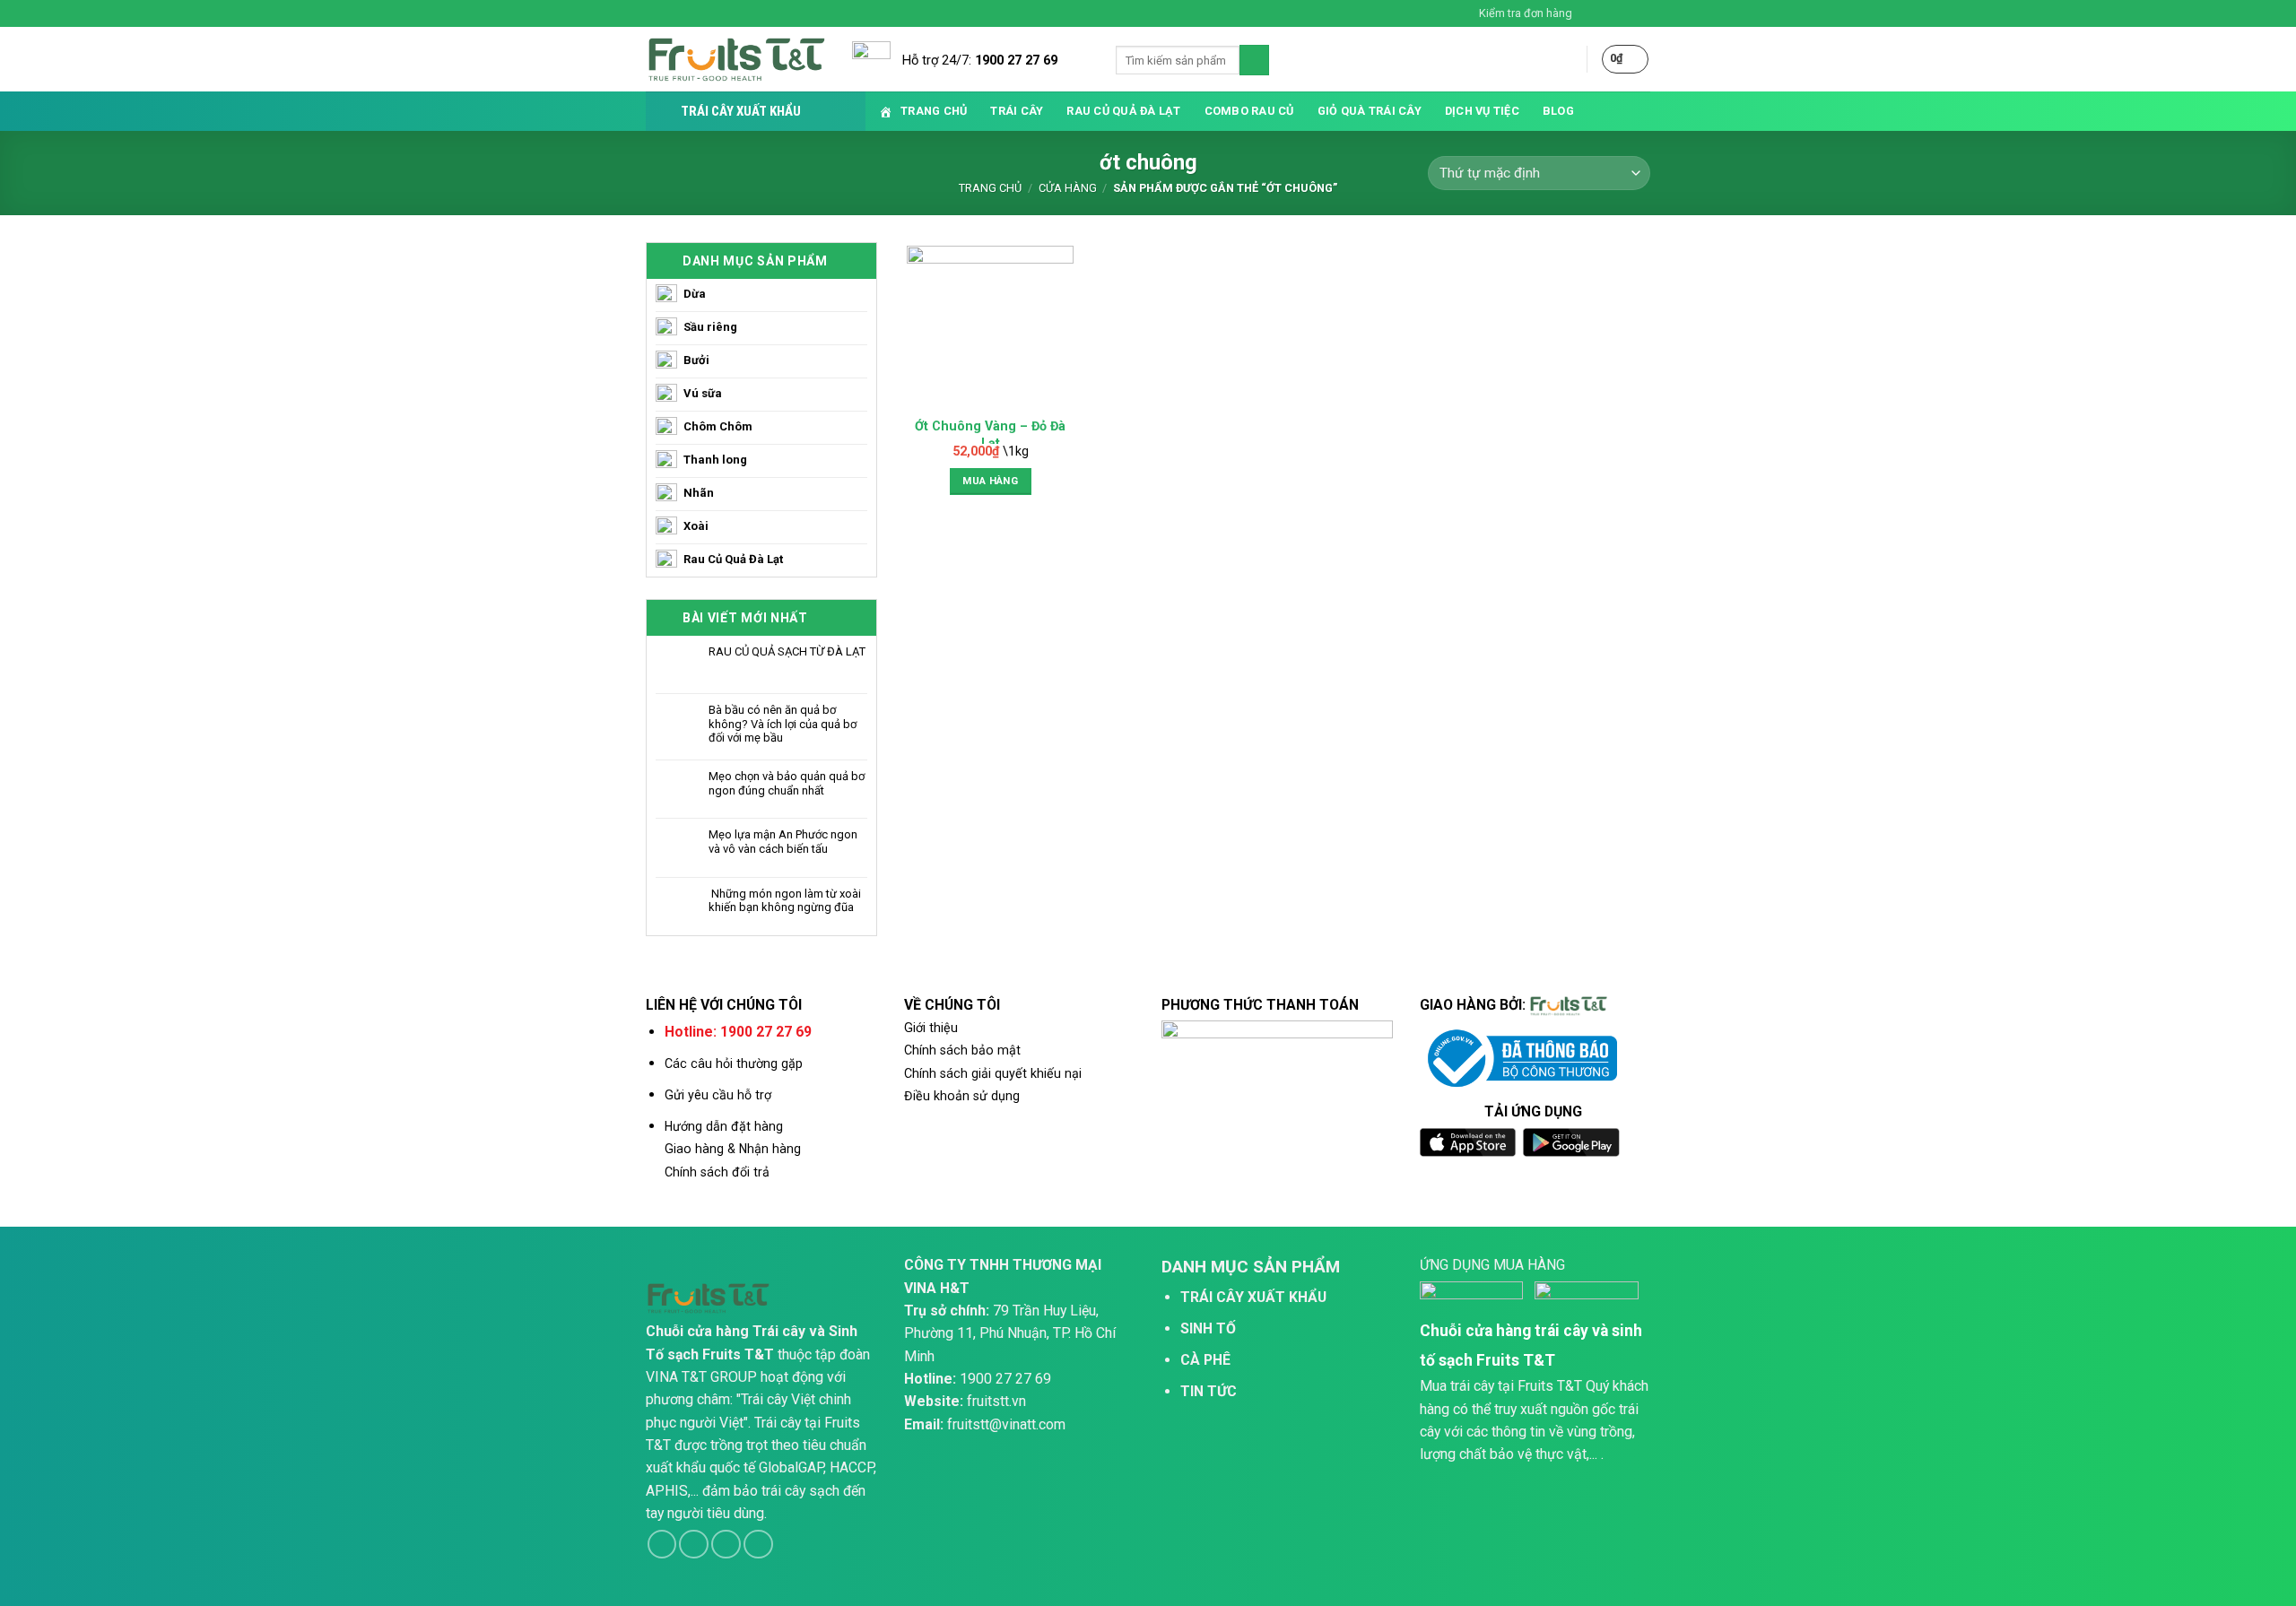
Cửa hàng (1068, 188)
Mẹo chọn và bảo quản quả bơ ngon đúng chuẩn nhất (787, 783)
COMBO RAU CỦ (1249, 111)
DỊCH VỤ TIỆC (1482, 111)
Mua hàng (990, 481)
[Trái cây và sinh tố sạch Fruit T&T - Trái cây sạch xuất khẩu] (735, 60)
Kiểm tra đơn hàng (1526, 13)
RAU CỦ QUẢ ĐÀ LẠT (1123, 111)
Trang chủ (990, 188)
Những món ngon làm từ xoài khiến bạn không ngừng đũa (785, 901)
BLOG (1558, 111)
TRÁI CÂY (1017, 111)
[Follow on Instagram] (1608, 13)
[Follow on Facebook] (1591, 13)
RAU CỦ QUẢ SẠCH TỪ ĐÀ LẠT (787, 651)
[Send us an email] (1642, 13)
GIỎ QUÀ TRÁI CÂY (1370, 111)
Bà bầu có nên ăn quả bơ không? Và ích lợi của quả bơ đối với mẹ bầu (783, 724)
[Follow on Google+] (758, 1545)
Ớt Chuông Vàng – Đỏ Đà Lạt (990, 434)
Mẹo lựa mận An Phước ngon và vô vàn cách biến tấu (783, 842)
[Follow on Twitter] (1625, 13)
